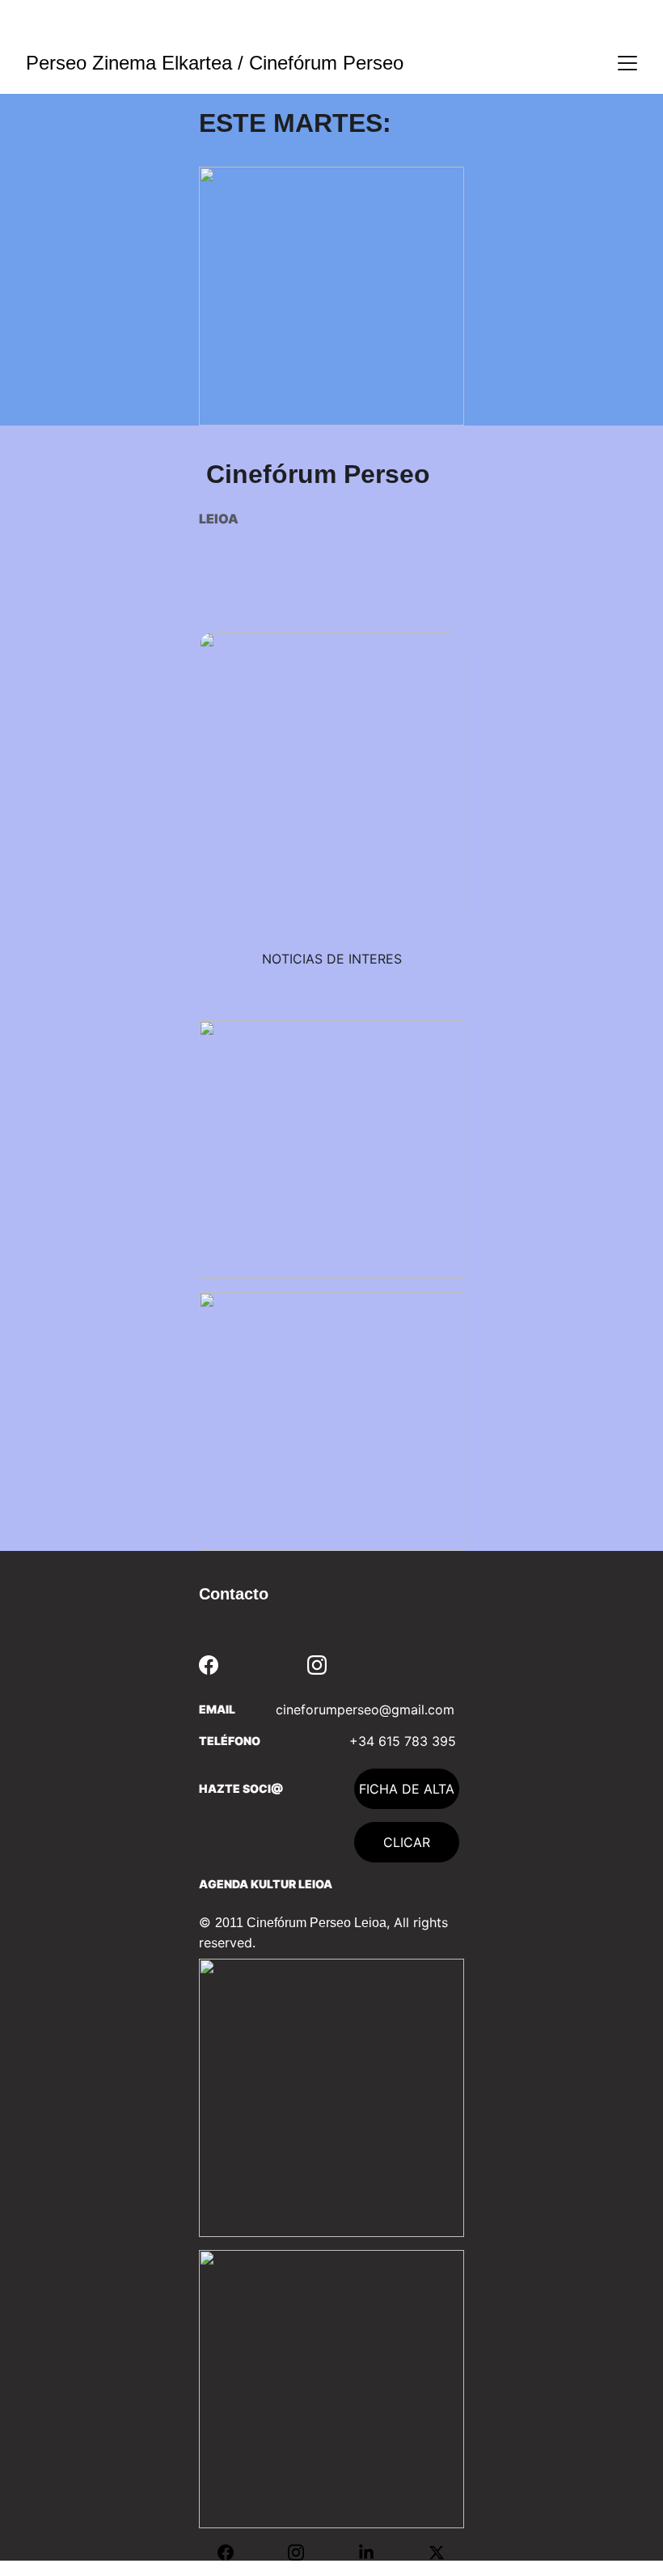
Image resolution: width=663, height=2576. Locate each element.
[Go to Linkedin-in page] (374, 2553)
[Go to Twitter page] (437, 2553)
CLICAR (407, 1842)
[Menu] (627, 63)
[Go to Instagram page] (317, 1665)
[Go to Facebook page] (209, 1665)
